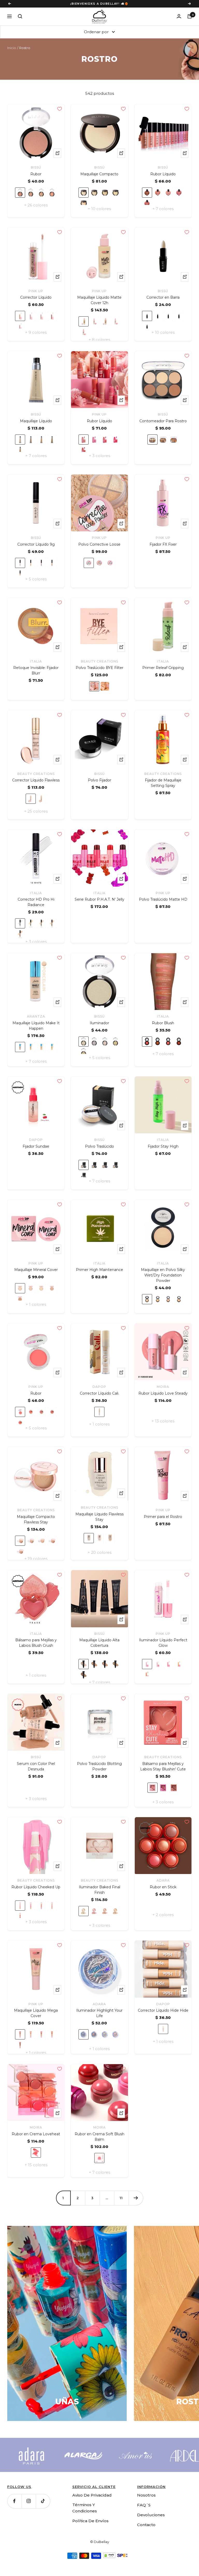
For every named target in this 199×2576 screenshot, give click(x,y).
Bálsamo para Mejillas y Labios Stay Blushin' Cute (163, 1771)
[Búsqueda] (20, 21)
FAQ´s (144, 2510)
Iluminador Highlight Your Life (99, 2018)
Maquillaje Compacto (99, 179)
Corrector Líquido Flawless (36, 785)
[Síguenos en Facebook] (14, 2506)
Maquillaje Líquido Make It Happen (36, 1030)
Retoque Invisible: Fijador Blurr (36, 675)
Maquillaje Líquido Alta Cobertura (99, 1648)
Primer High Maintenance (99, 1275)
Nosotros (146, 2500)
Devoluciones (151, 2520)
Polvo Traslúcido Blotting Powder (99, 1771)
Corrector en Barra (163, 302)
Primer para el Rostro (163, 1522)
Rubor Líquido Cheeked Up (36, 1892)
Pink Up (36, 296)
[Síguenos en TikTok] (43, 2506)
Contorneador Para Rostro (163, 426)
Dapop (36, 1145)
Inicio (12, 53)
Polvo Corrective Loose (99, 549)
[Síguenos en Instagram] (29, 2506)
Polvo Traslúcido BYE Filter (99, 673)
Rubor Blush (163, 1028)
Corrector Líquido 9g (36, 549)
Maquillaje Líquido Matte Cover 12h (99, 305)
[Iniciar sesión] (179, 21)
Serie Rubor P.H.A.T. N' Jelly (99, 904)
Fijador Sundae (36, 1151)
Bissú (36, 172)
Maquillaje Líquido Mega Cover (36, 2018)
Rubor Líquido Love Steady (163, 1398)
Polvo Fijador (99, 785)
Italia (36, 666)
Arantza (36, 1021)
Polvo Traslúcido (99, 1151)
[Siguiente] (136, 2203)
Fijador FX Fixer (163, 549)
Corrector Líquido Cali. (99, 1398)
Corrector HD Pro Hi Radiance (36, 907)
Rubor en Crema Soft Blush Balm (99, 2141)
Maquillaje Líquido (36, 426)
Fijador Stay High (163, 1151)
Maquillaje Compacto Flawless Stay (36, 1524)
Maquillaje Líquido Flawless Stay (99, 1521)
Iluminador (99, 1028)
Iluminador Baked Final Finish (99, 1895)
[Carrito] (190, 21)
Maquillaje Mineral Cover (36, 1275)
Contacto (146, 2529)
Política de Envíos (90, 2525)
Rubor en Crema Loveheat (36, 2139)
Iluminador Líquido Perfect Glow (163, 1648)
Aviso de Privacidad (92, 2500)
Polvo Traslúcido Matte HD (163, 904)
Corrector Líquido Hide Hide (163, 2015)
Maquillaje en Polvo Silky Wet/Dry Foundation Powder (163, 1280)
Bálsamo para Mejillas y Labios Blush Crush (36, 1648)
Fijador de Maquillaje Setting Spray (163, 788)
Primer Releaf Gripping (163, 673)
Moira (163, 1392)
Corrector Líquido (36, 302)
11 (121, 2203)
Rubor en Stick (163, 1892)
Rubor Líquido (163, 179)
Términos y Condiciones (85, 2513)
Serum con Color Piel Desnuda (36, 1771)
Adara (163, 1885)
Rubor (36, 179)
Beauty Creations (99, 666)
